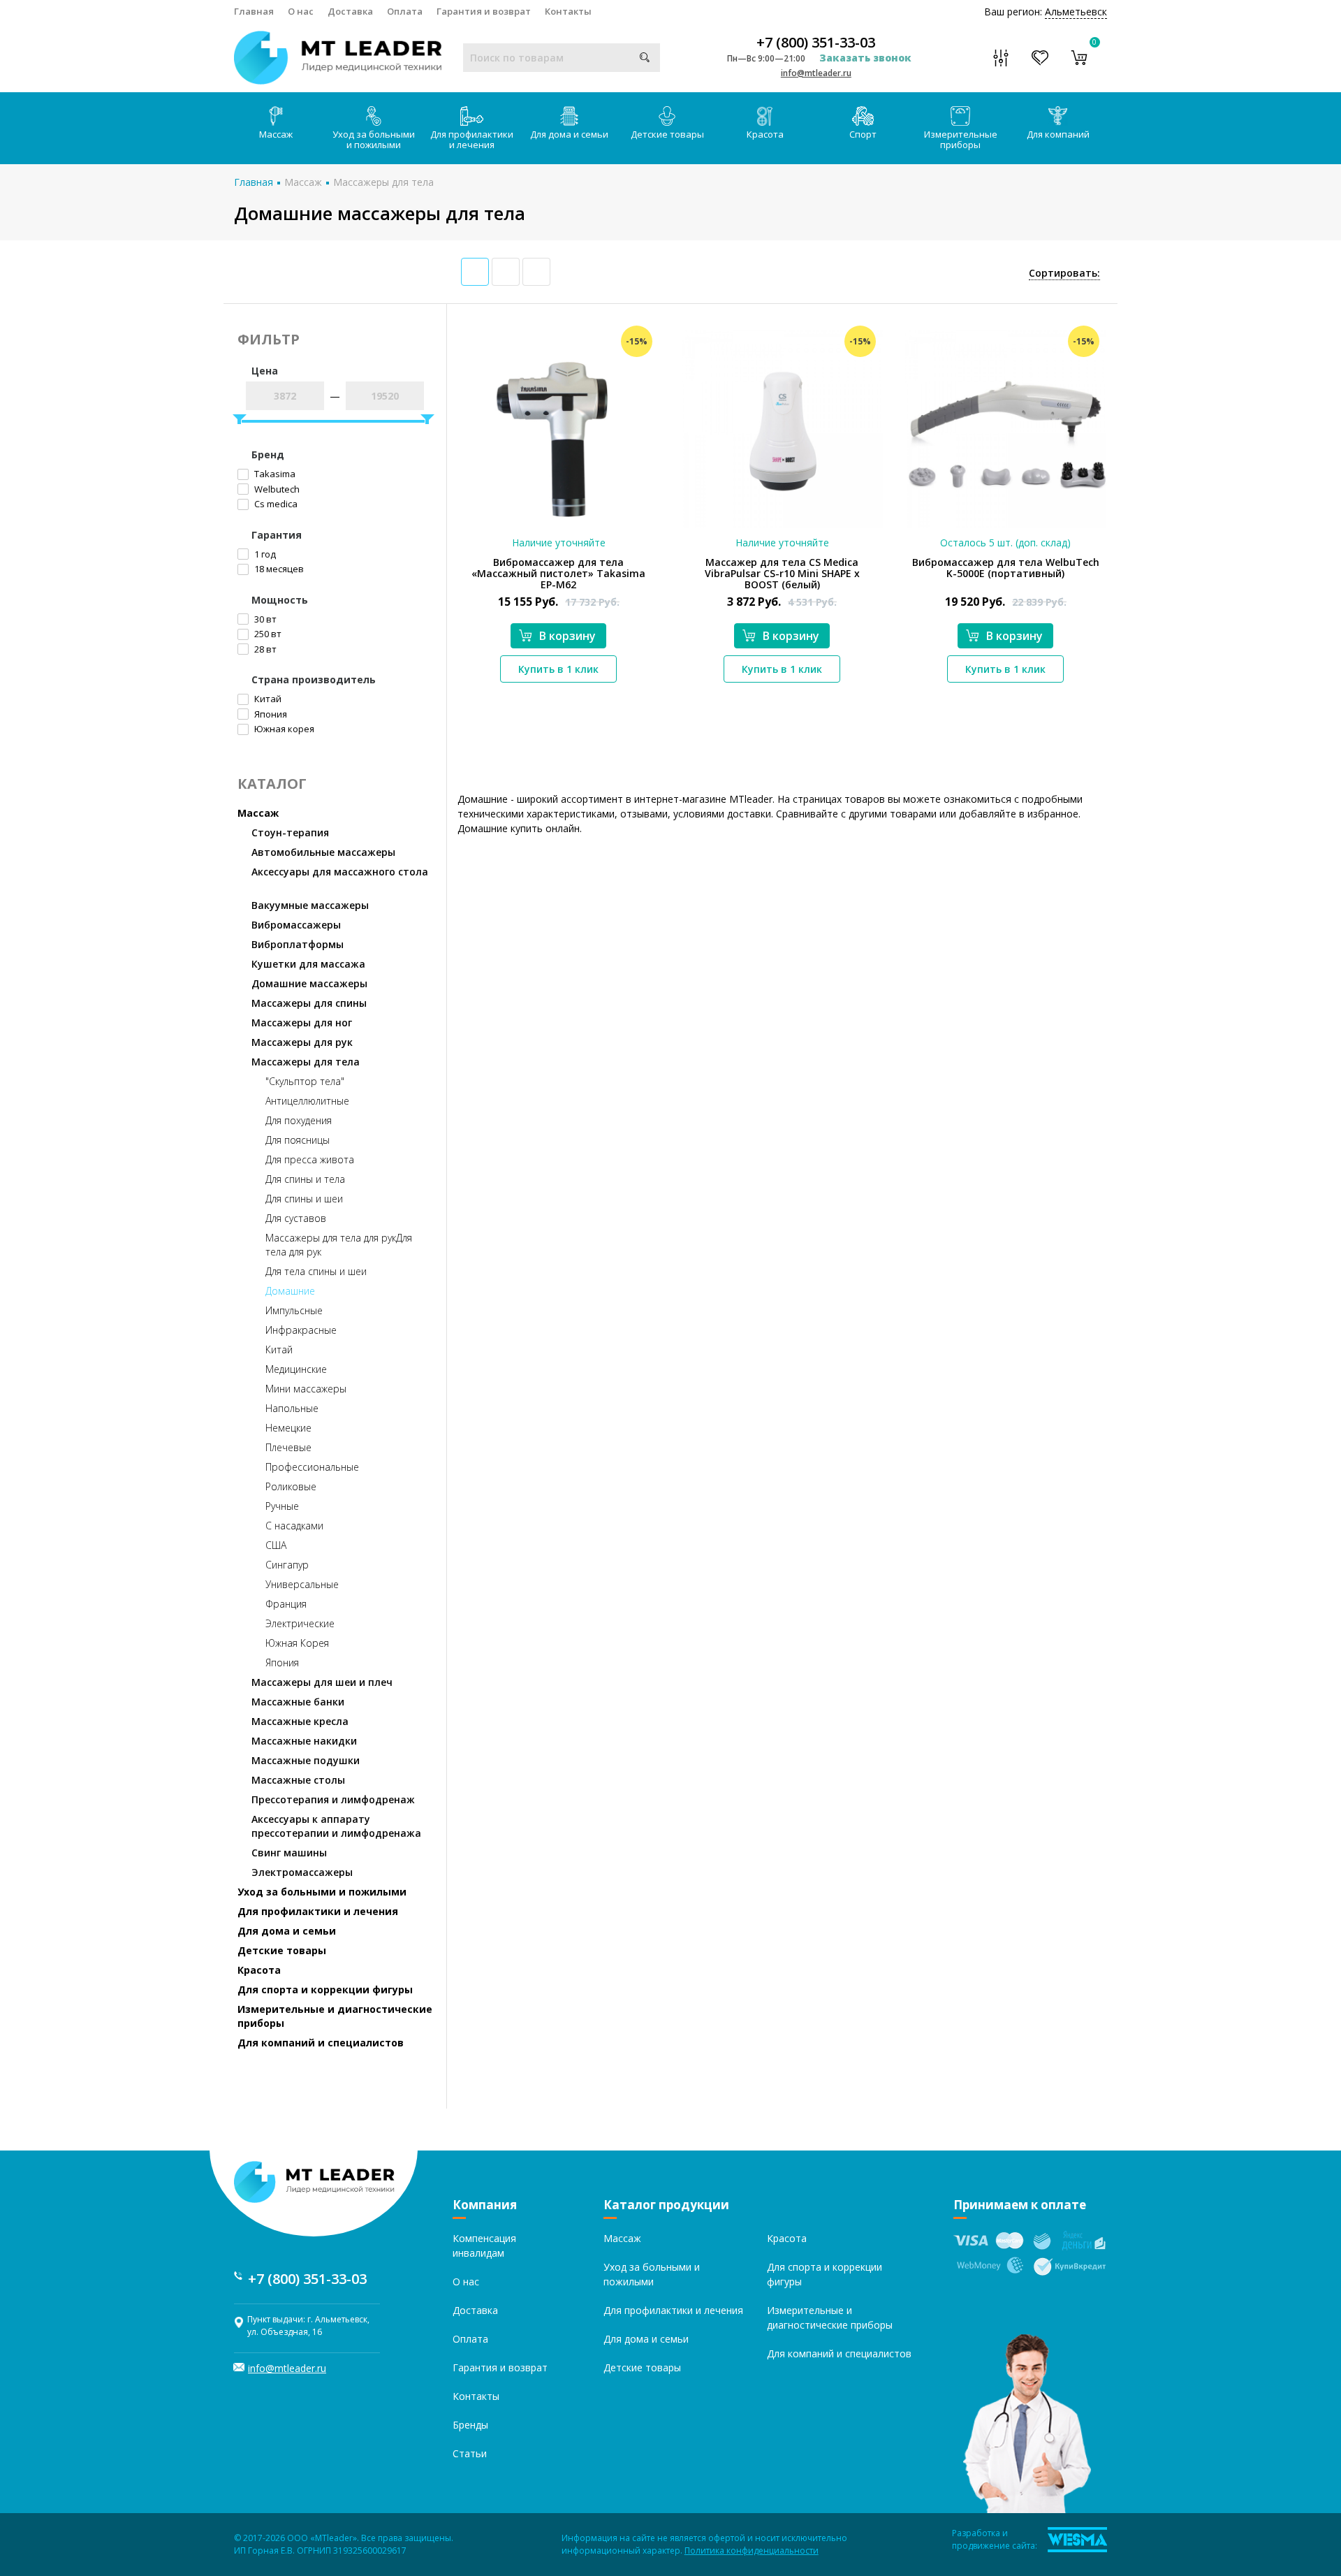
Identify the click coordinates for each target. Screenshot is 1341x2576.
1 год (264, 554)
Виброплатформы (298, 944)
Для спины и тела (305, 1179)
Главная (254, 11)
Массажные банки (298, 1702)
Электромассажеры (302, 1872)
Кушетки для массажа (308, 964)
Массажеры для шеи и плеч (322, 1682)
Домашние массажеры (309, 983)
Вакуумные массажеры (310, 905)
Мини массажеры (306, 1389)
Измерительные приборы (961, 139)
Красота (765, 134)
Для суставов (296, 1218)
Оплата (405, 11)
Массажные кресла (300, 1721)
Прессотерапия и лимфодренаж (333, 1799)
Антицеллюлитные (307, 1101)
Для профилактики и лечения (472, 139)
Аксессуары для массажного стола (340, 872)
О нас (301, 11)
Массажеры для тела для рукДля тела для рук (339, 1245)
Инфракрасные (301, 1330)
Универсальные (302, 1584)
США (276, 1545)
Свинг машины (289, 1853)
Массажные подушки (306, 1760)
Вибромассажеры (296, 925)
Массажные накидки (304, 1741)
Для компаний (1058, 134)
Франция (286, 1604)
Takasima (274, 474)
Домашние (290, 1291)
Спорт (863, 134)
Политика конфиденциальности (752, 2550)
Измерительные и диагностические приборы (335, 2016)
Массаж (276, 134)
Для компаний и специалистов (321, 2043)
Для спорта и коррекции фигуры (325, 1989)
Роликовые (291, 1486)
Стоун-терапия (290, 832)
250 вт (267, 634)
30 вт (264, 619)
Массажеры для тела (383, 182)
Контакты (568, 11)
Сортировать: (1064, 273)
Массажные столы (298, 1780)
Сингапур (287, 1565)
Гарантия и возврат (484, 11)
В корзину (567, 636)
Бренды (470, 2425)
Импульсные (294, 1310)
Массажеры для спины (309, 1003)
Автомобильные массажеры (323, 852)
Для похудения (299, 1120)
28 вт (264, 649)
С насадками (294, 1526)
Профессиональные (312, 1467)
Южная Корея (297, 1643)
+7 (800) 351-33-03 (816, 43)
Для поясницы (298, 1140)
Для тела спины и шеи (316, 1271)
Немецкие (288, 1428)
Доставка (350, 11)
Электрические (300, 1623)
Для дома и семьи (569, 134)
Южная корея (283, 729)
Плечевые (288, 1447)
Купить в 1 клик (558, 669)
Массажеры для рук (302, 1042)
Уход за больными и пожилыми (374, 139)
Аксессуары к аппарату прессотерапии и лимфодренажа (336, 1826)
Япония (270, 714)
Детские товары (667, 134)
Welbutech (276, 489)
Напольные (292, 1408)
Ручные (282, 1506)
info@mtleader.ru (816, 73)
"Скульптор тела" (305, 1081)
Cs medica (275, 504)
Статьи (470, 2453)
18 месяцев (278, 569)
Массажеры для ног (302, 1023)
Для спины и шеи (304, 1199)
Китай (267, 699)
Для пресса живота (310, 1159)
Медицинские (296, 1369)
